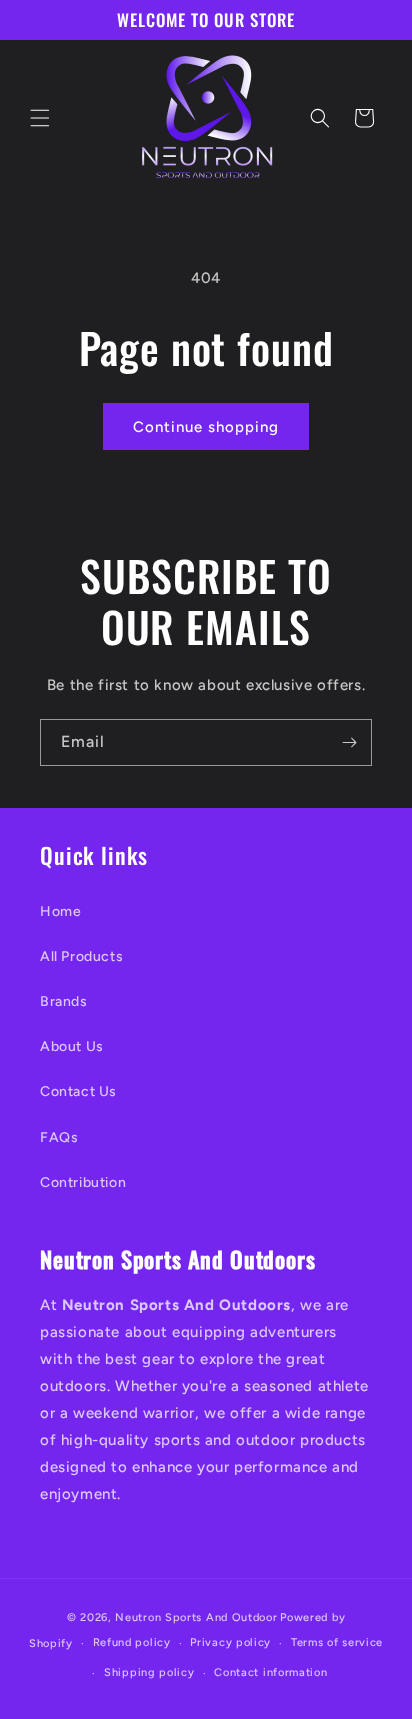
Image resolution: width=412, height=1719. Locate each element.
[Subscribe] (349, 742)
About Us (72, 1046)
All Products (81, 956)
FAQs (59, 1137)
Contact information (270, 1672)
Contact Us (78, 1091)
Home (60, 911)
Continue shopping (206, 427)
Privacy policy (230, 1642)
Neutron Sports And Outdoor (196, 1617)
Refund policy (132, 1642)
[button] (40, 118)
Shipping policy (149, 1672)
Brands (64, 1001)
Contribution (83, 1182)
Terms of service (337, 1642)
